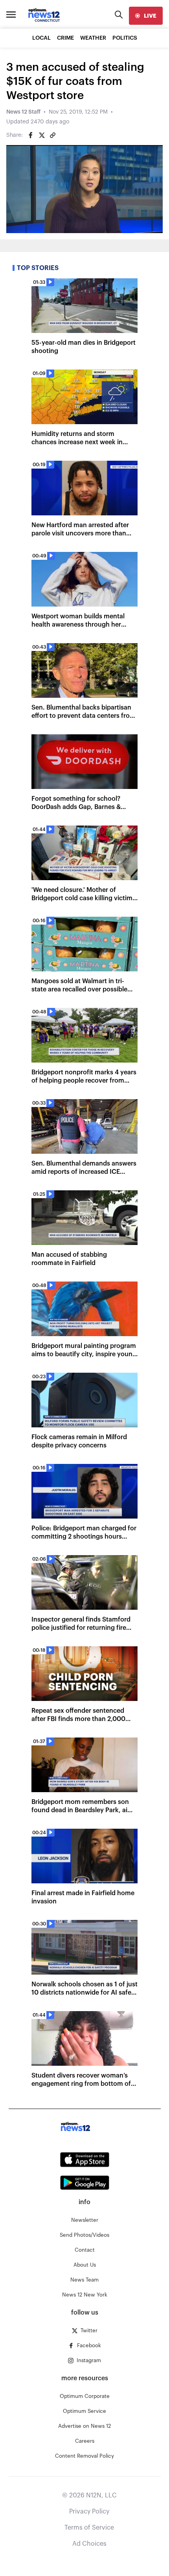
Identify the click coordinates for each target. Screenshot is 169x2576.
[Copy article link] (53, 135)
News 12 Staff (23, 112)
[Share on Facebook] (31, 135)
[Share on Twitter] (42, 135)
